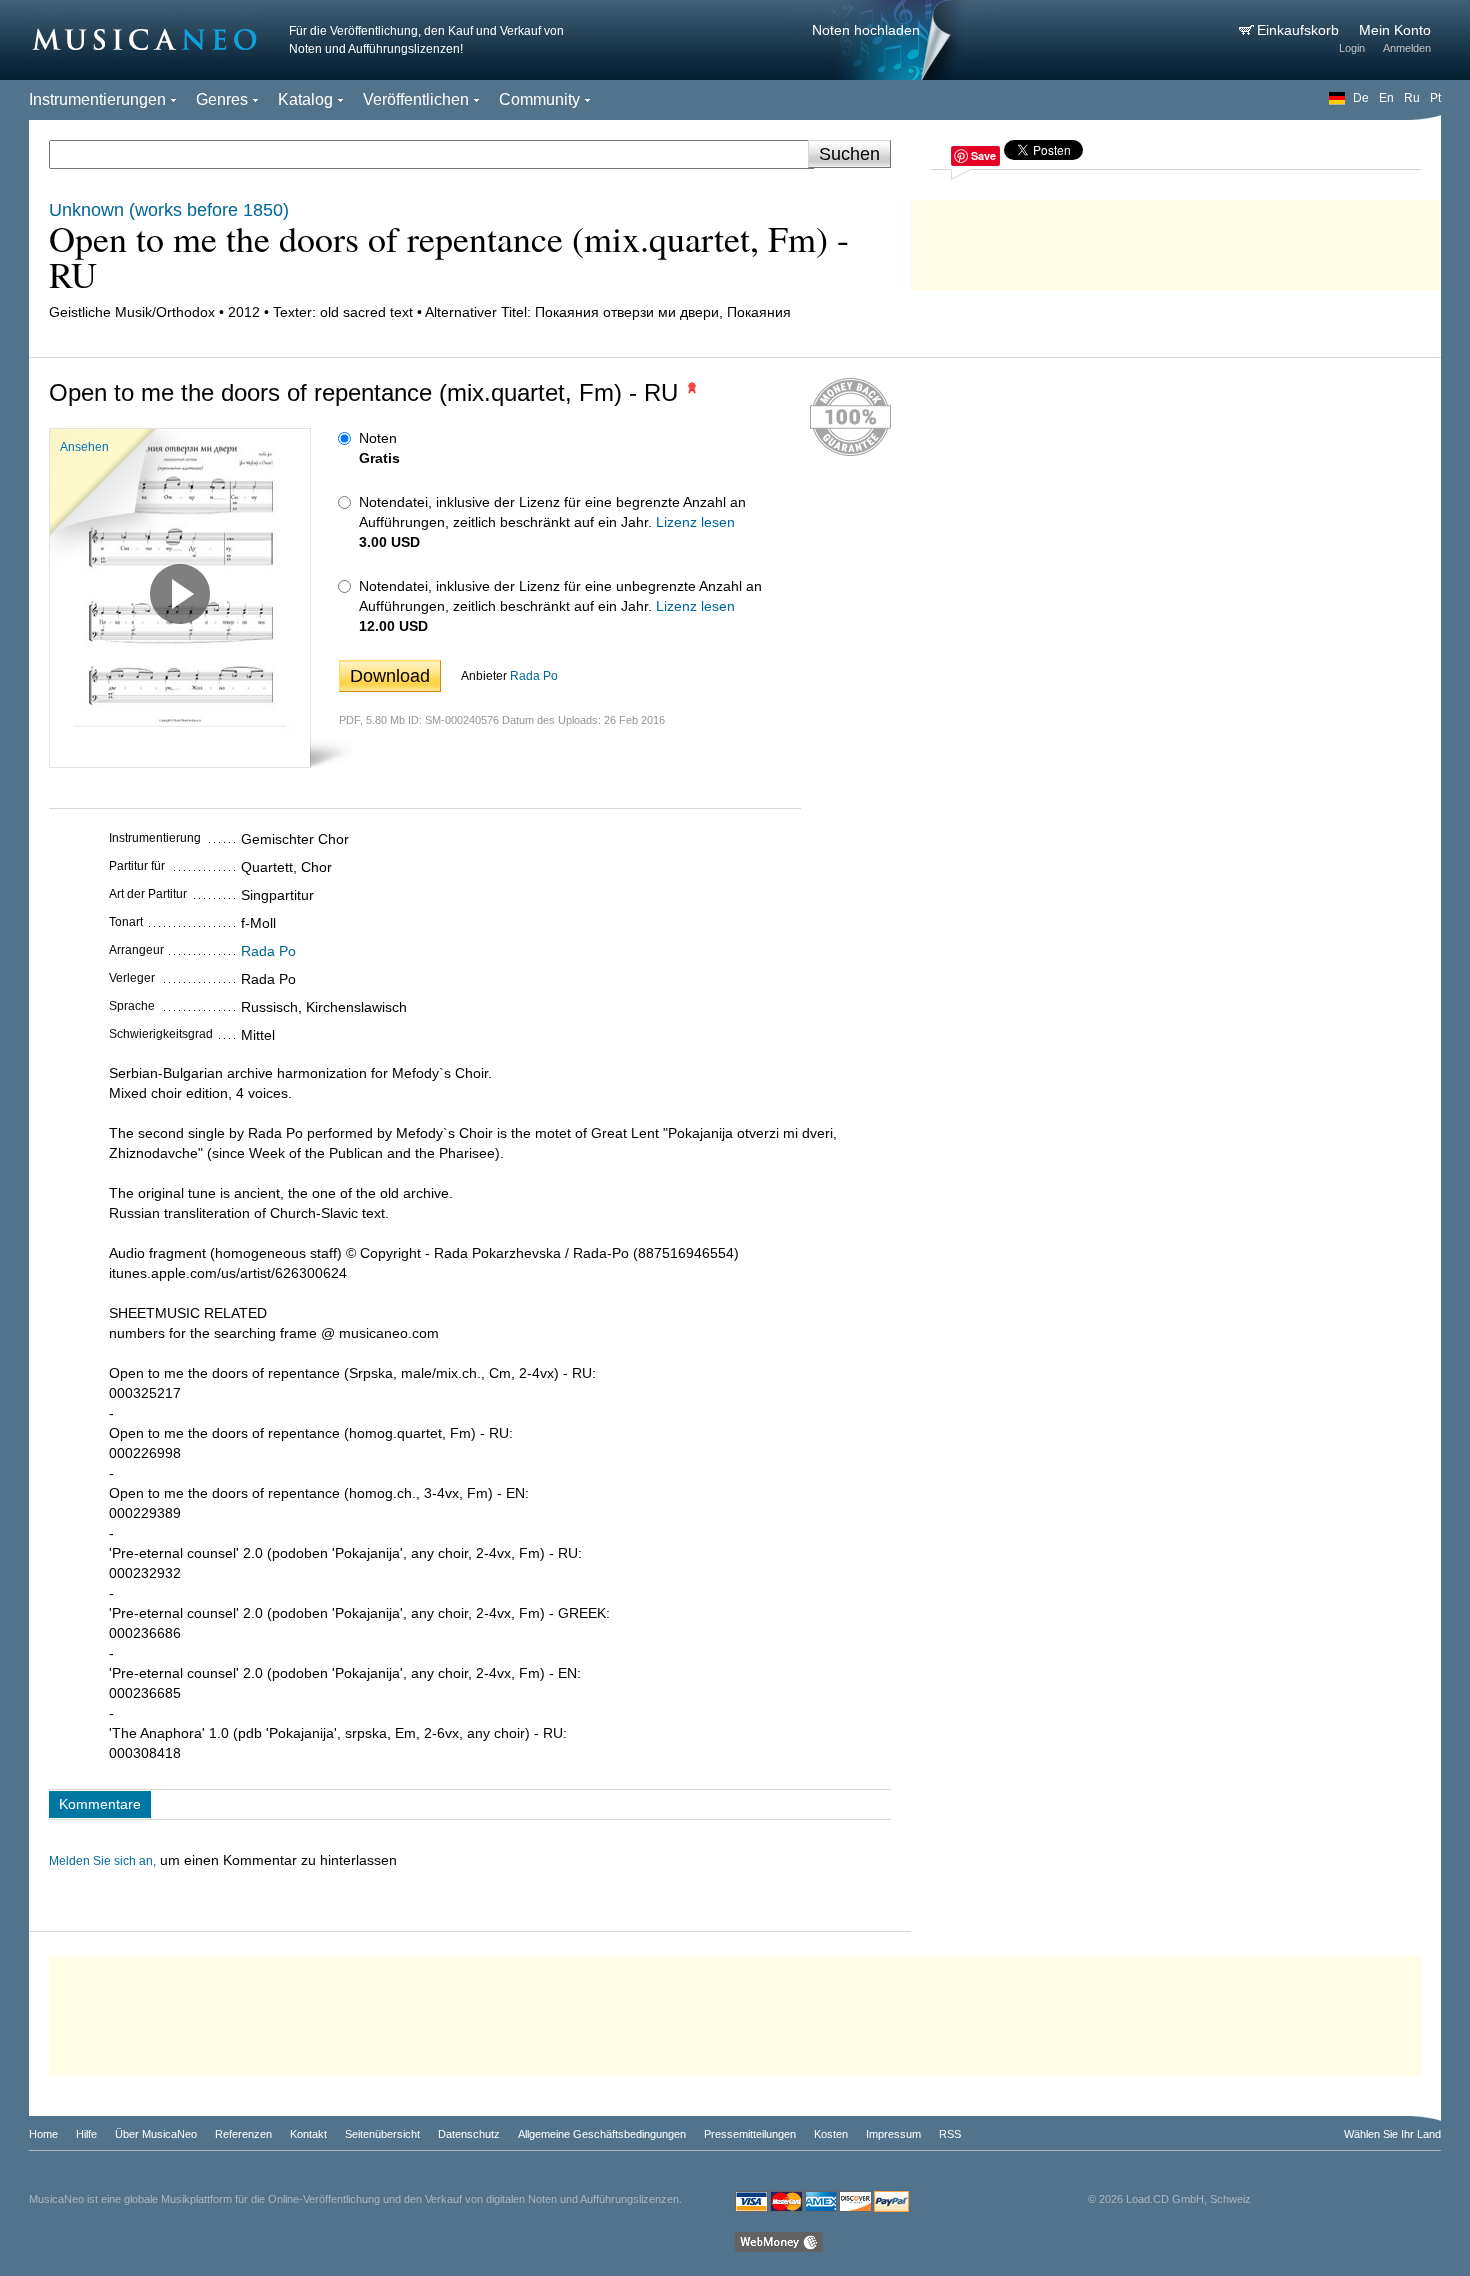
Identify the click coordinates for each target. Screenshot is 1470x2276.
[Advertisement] (1176, 240)
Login (1352, 48)
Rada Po (534, 676)
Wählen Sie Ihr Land (1392, 2134)
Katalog (305, 99)
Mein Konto (1395, 30)
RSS (950, 2134)
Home (43, 2134)
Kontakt (308, 2134)
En (1386, 98)
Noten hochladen (866, 30)
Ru (1412, 98)
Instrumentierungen (97, 99)
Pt (1435, 98)
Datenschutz (469, 2134)
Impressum (893, 2134)
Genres (222, 99)
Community (539, 99)
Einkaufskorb (1300, 30)
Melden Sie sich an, (102, 1861)
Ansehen (84, 447)
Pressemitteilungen (750, 2134)
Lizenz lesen (695, 522)
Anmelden (1407, 48)
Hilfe (86, 2134)
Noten (378, 438)
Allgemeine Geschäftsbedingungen (602, 2134)
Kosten (831, 2134)
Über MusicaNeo (156, 2134)
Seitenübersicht (382, 2134)
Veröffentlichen (416, 99)
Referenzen (243, 2134)
